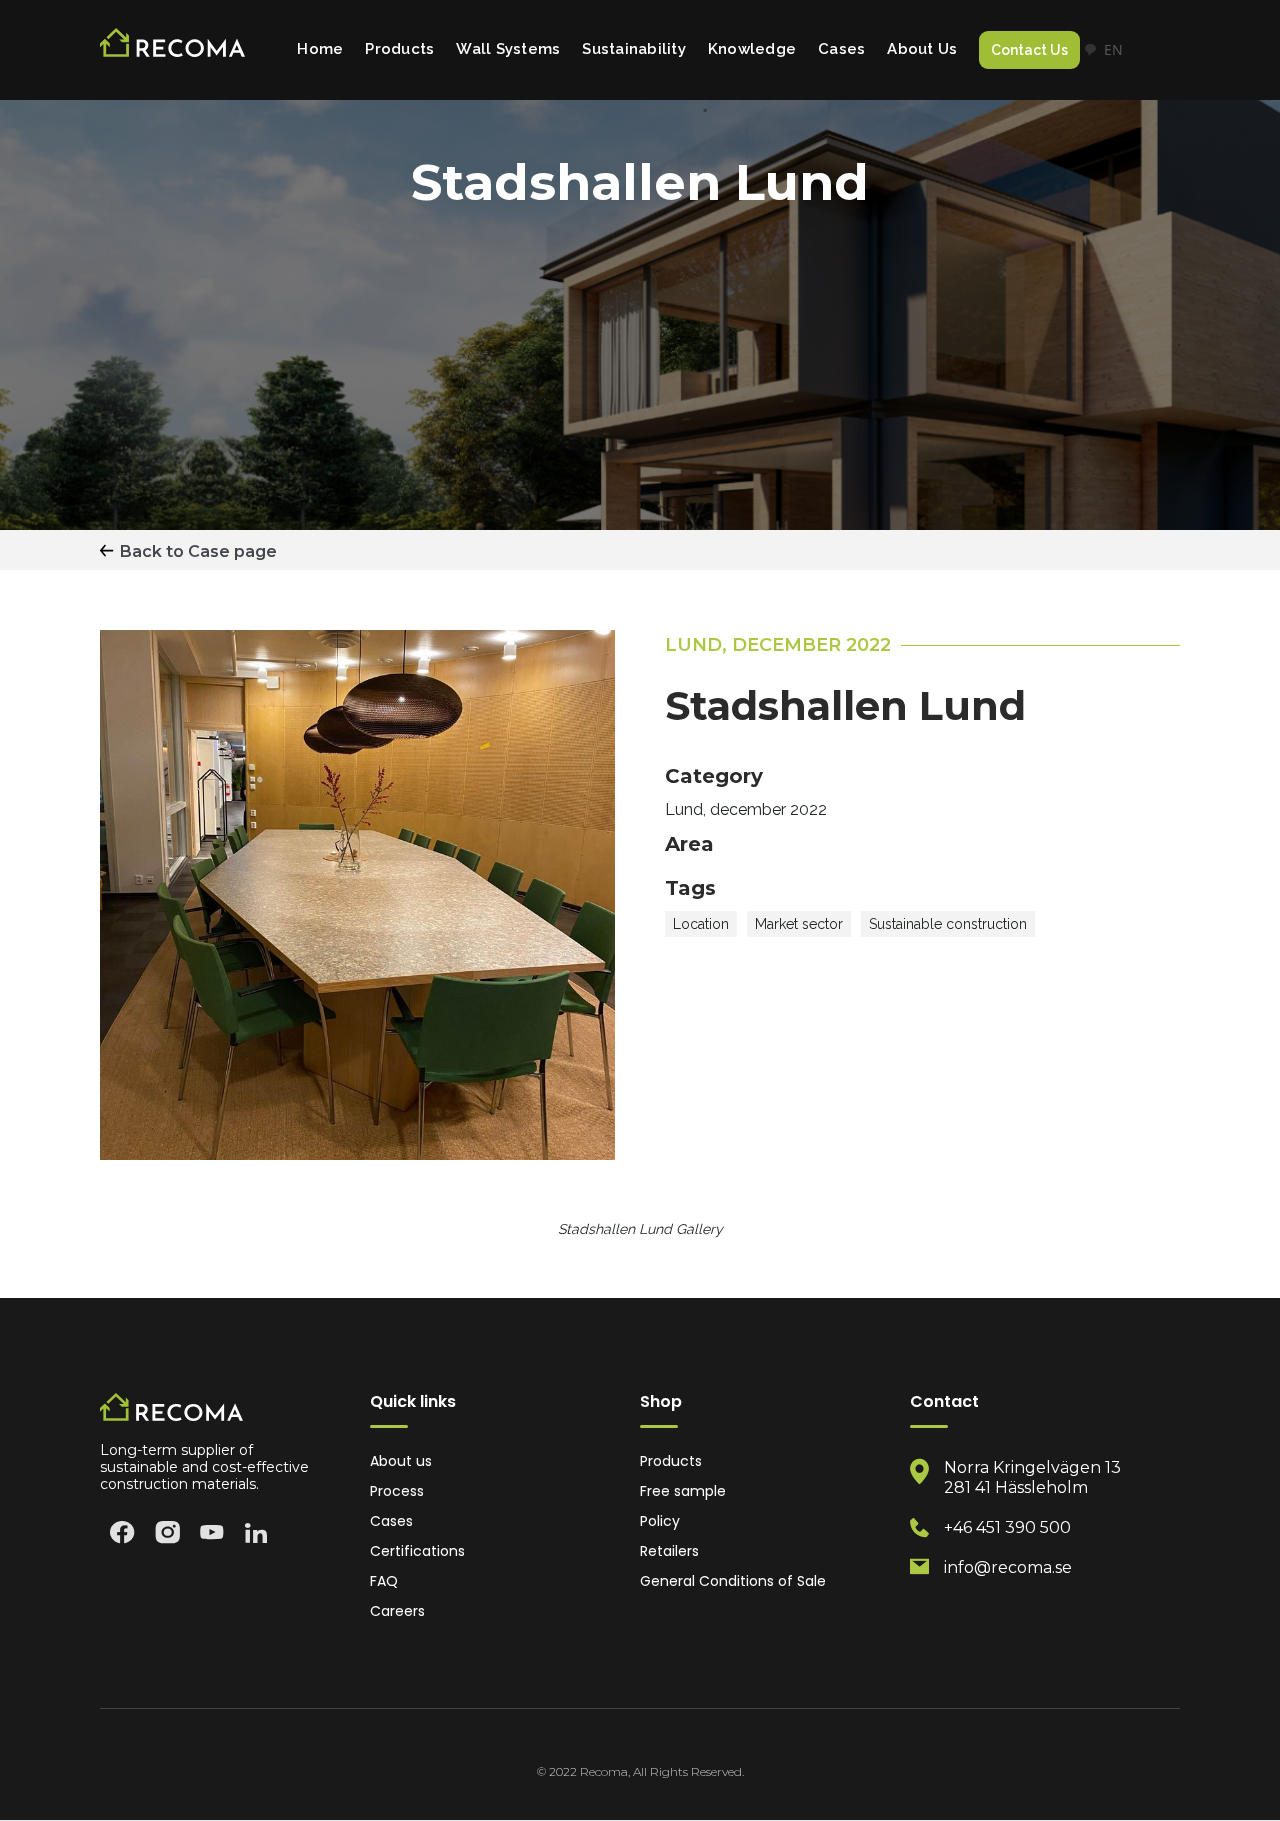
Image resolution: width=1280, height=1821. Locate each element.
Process (397, 1491)
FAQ (384, 1581)
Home (320, 49)
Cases (841, 49)
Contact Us (1029, 50)
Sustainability (634, 49)
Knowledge (752, 49)
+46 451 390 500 (1007, 1527)
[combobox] (1103, 50)
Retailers (669, 1551)
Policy (660, 1521)
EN (1113, 49)
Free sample (683, 1491)
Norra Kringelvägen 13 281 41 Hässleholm (1032, 1477)
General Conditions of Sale (733, 1581)
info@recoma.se (1008, 1567)
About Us (922, 49)
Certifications (417, 1551)
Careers (397, 1611)
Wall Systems (508, 49)
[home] (172, 50)
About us (401, 1461)
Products (399, 49)
